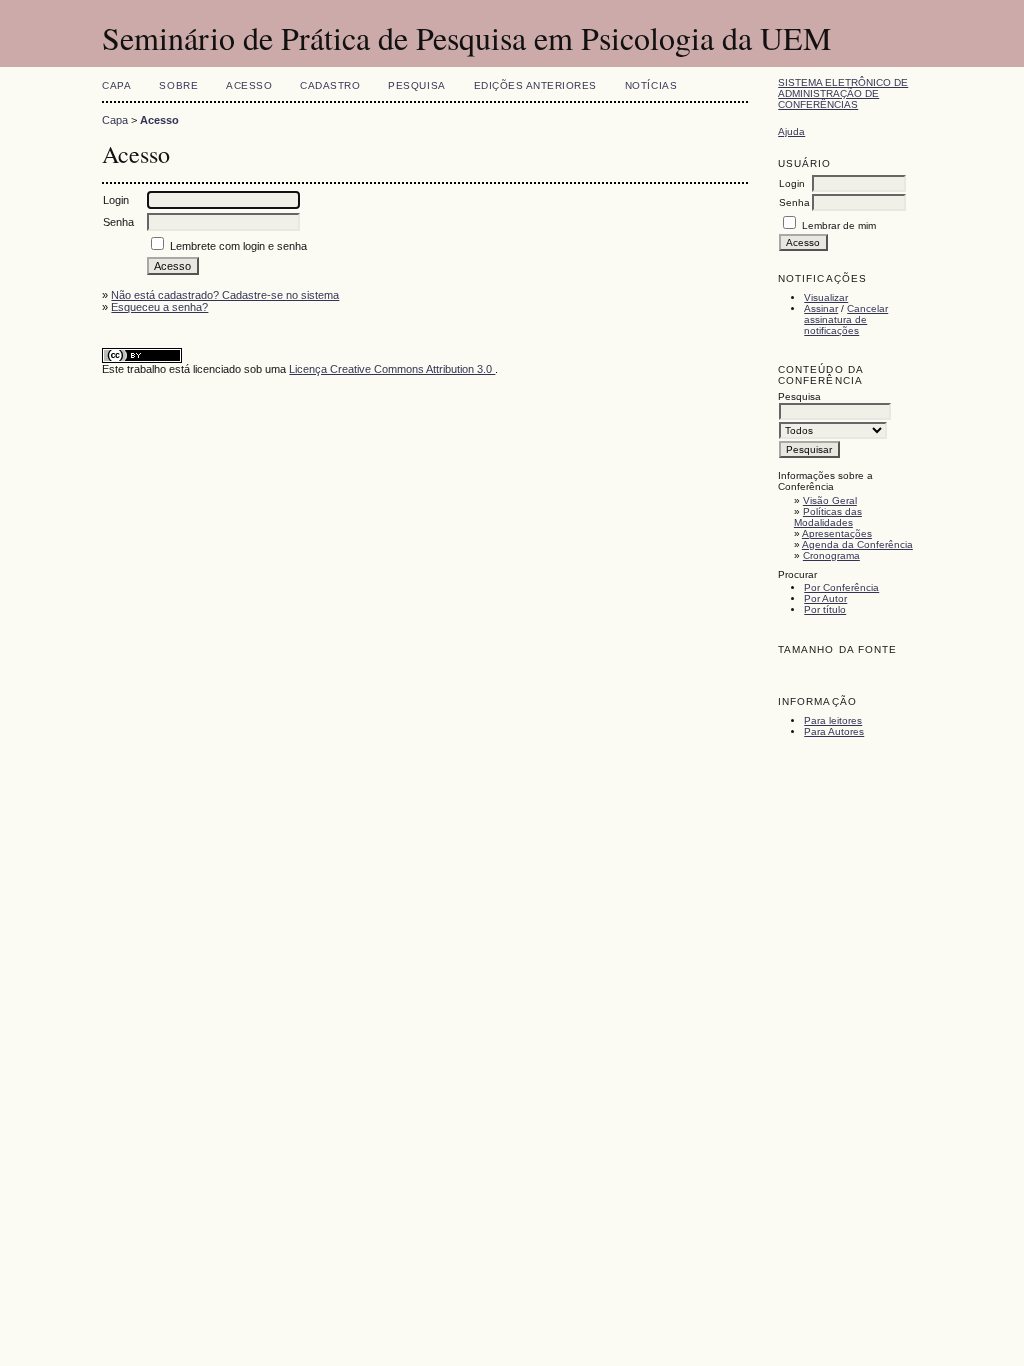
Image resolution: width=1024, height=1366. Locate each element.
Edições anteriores (535, 85)
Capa (116, 85)
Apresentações (837, 533)
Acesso (249, 85)
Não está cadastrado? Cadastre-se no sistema (225, 295)
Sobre (178, 85)
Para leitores (833, 720)
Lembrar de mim (839, 225)
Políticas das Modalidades (828, 517)
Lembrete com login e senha (238, 246)
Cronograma (831, 555)
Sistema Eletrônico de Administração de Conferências (843, 93)
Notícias (651, 85)
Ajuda (791, 131)
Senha (794, 202)
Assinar (821, 308)
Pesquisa (416, 85)
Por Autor (825, 598)
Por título (825, 609)
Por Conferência (841, 587)
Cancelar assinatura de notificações (846, 319)
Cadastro (330, 85)
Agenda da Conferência (857, 544)
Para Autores (834, 731)
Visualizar (826, 297)
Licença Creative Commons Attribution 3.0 (392, 369)
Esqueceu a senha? (159, 307)
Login (792, 183)
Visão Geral (830, 500)
